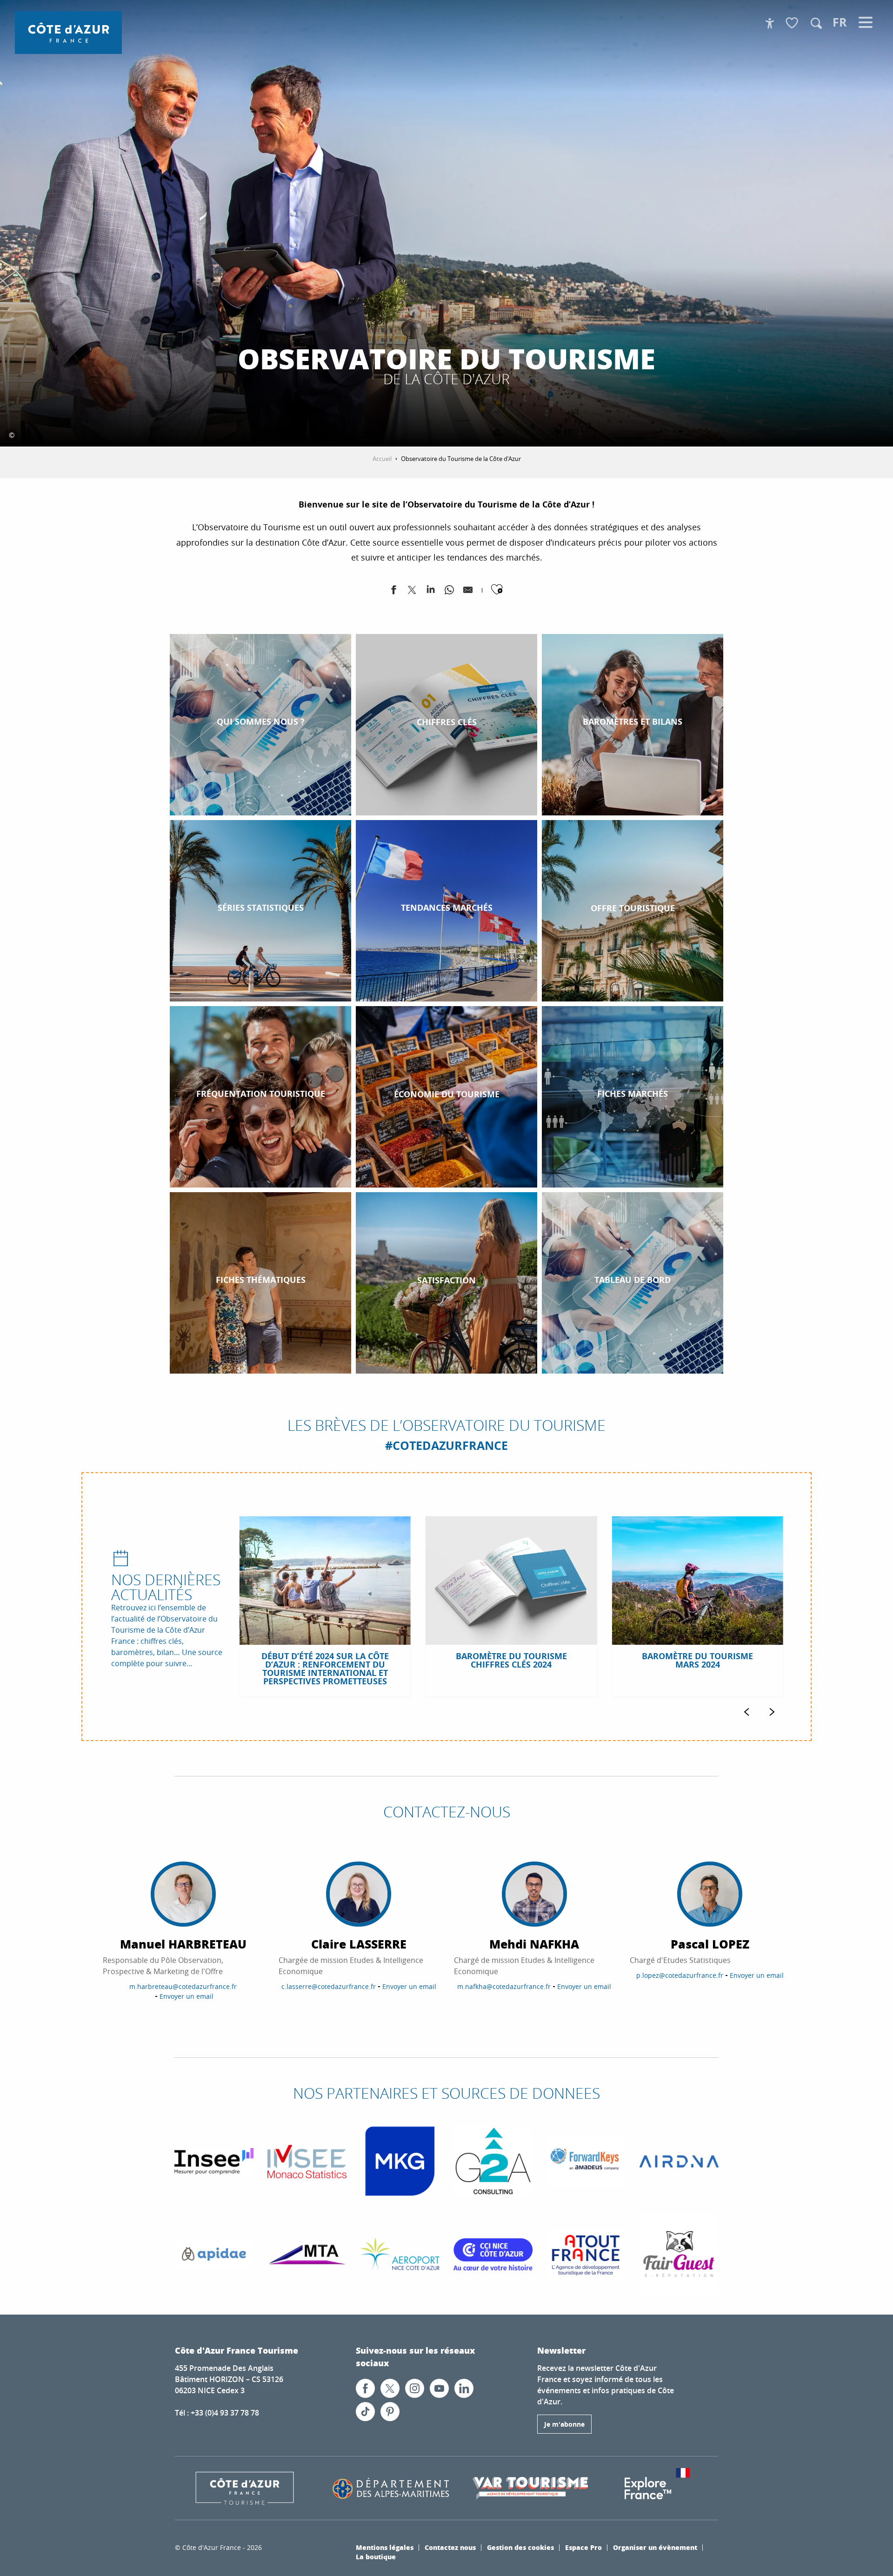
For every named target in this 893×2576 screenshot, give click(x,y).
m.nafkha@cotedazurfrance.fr (504, 1986)
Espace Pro (583, 2547)
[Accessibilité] (770, 23)
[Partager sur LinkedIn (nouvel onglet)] (431, 592)
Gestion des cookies (520, 2547)
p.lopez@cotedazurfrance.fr (680, 1975)
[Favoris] (793, 23)
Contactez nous (450, 2547)
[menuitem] (68, 33)
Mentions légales (385, 2547)
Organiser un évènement (655, 2547)
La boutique (376, 2556)
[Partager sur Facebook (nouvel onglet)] (393, 592)
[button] (816, 23)
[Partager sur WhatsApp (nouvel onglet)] (449, 592)
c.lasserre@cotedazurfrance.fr (329, 1986)
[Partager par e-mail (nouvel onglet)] (468, 592)
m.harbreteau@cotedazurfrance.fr (183, 1986)
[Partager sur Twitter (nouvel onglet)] (412, 592)
